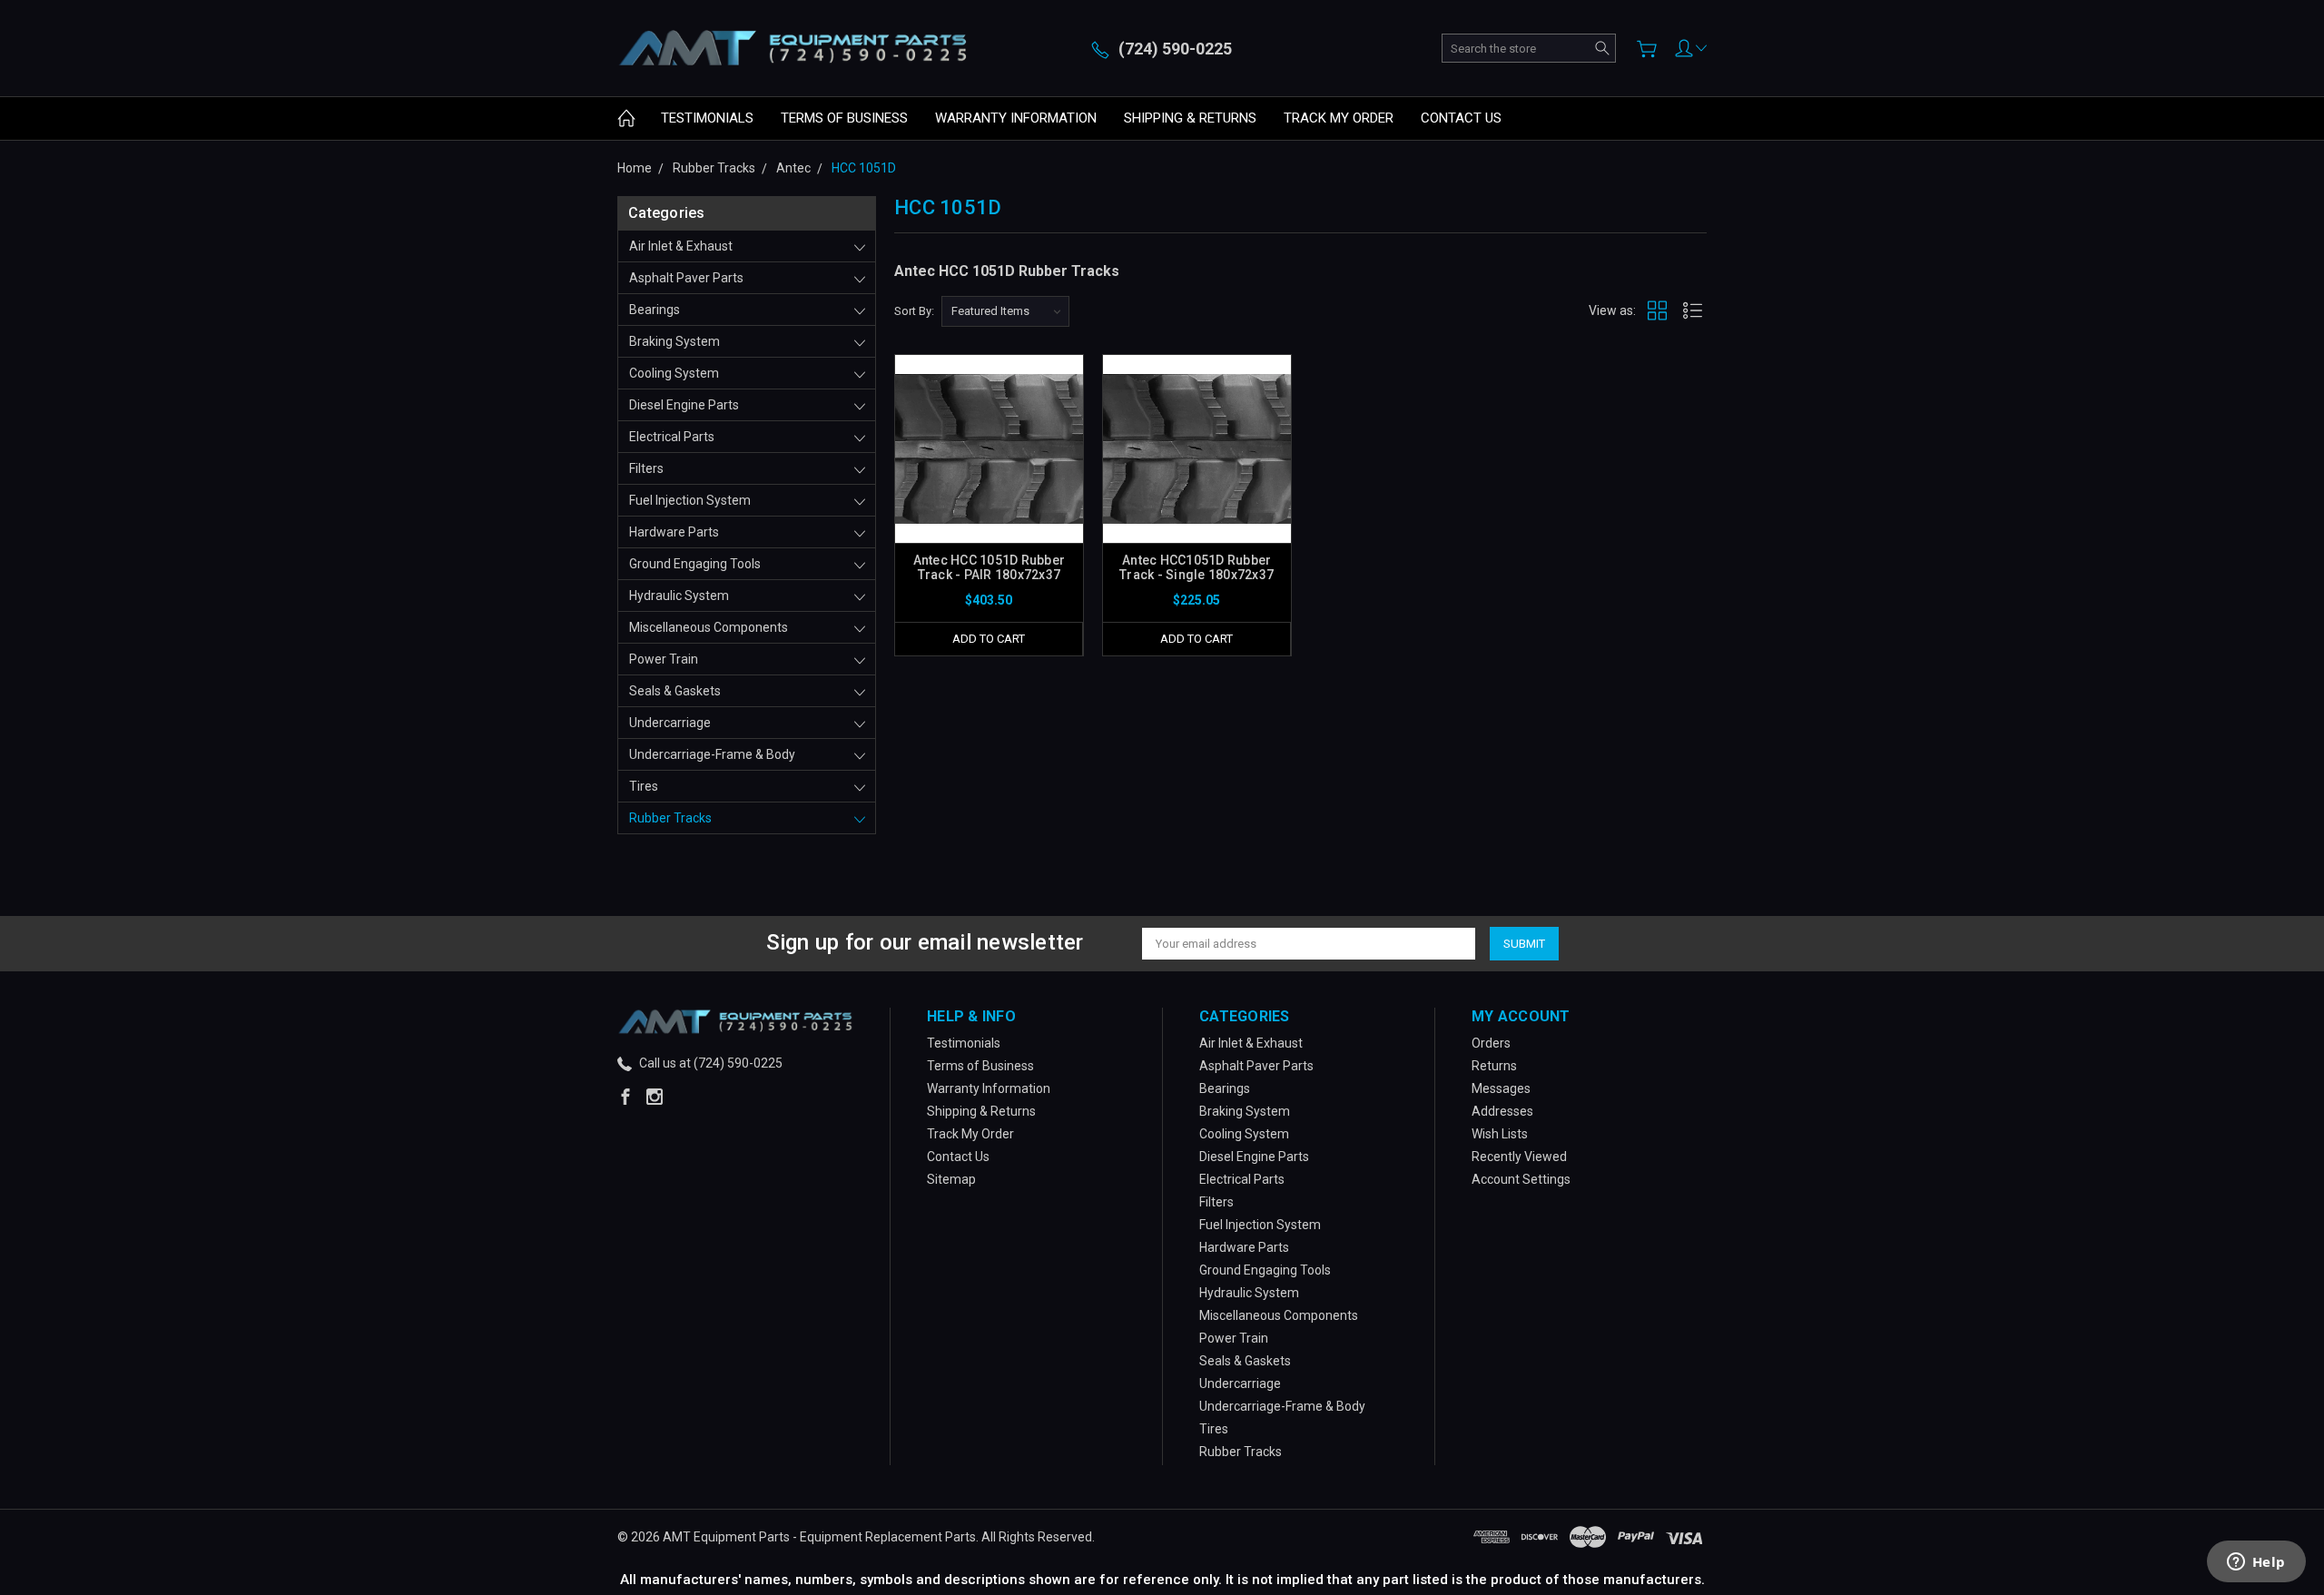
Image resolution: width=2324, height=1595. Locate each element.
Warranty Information (1016, 118)
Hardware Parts (674, 532)
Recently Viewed (1519, 1157)
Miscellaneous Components (709, 627)
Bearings (655, 310)
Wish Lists (1500, 1134)
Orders (1491, 1043)
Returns (1494, 1066)
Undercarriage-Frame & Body (712, 754)
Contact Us (1461, 118)
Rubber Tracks (670, 818)
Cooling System (674, 373)
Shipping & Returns (1190, 118)
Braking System (675, 341)
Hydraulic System (679, 596)
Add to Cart (989, 639)
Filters (646, 468)
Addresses (1502, 1111)
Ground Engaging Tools (695, 564)
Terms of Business (844, 118)
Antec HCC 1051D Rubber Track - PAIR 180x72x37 (990, 567)
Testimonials (707, 118)
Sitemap (951, 1179)
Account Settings (1521, 1179)
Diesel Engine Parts (684, 405)
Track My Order (1339, 118)
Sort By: (914, 311)
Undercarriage (670, 723)
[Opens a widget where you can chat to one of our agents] (2256, 1563)
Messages (1501, 1088)
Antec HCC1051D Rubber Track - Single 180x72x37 (1196, 567)
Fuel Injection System (690, 500)
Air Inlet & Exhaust (681, 246)
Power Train (664, 659)
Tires (644, 786)
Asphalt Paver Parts (686, 278)
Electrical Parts (672, 437)
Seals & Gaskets (675, 691)
